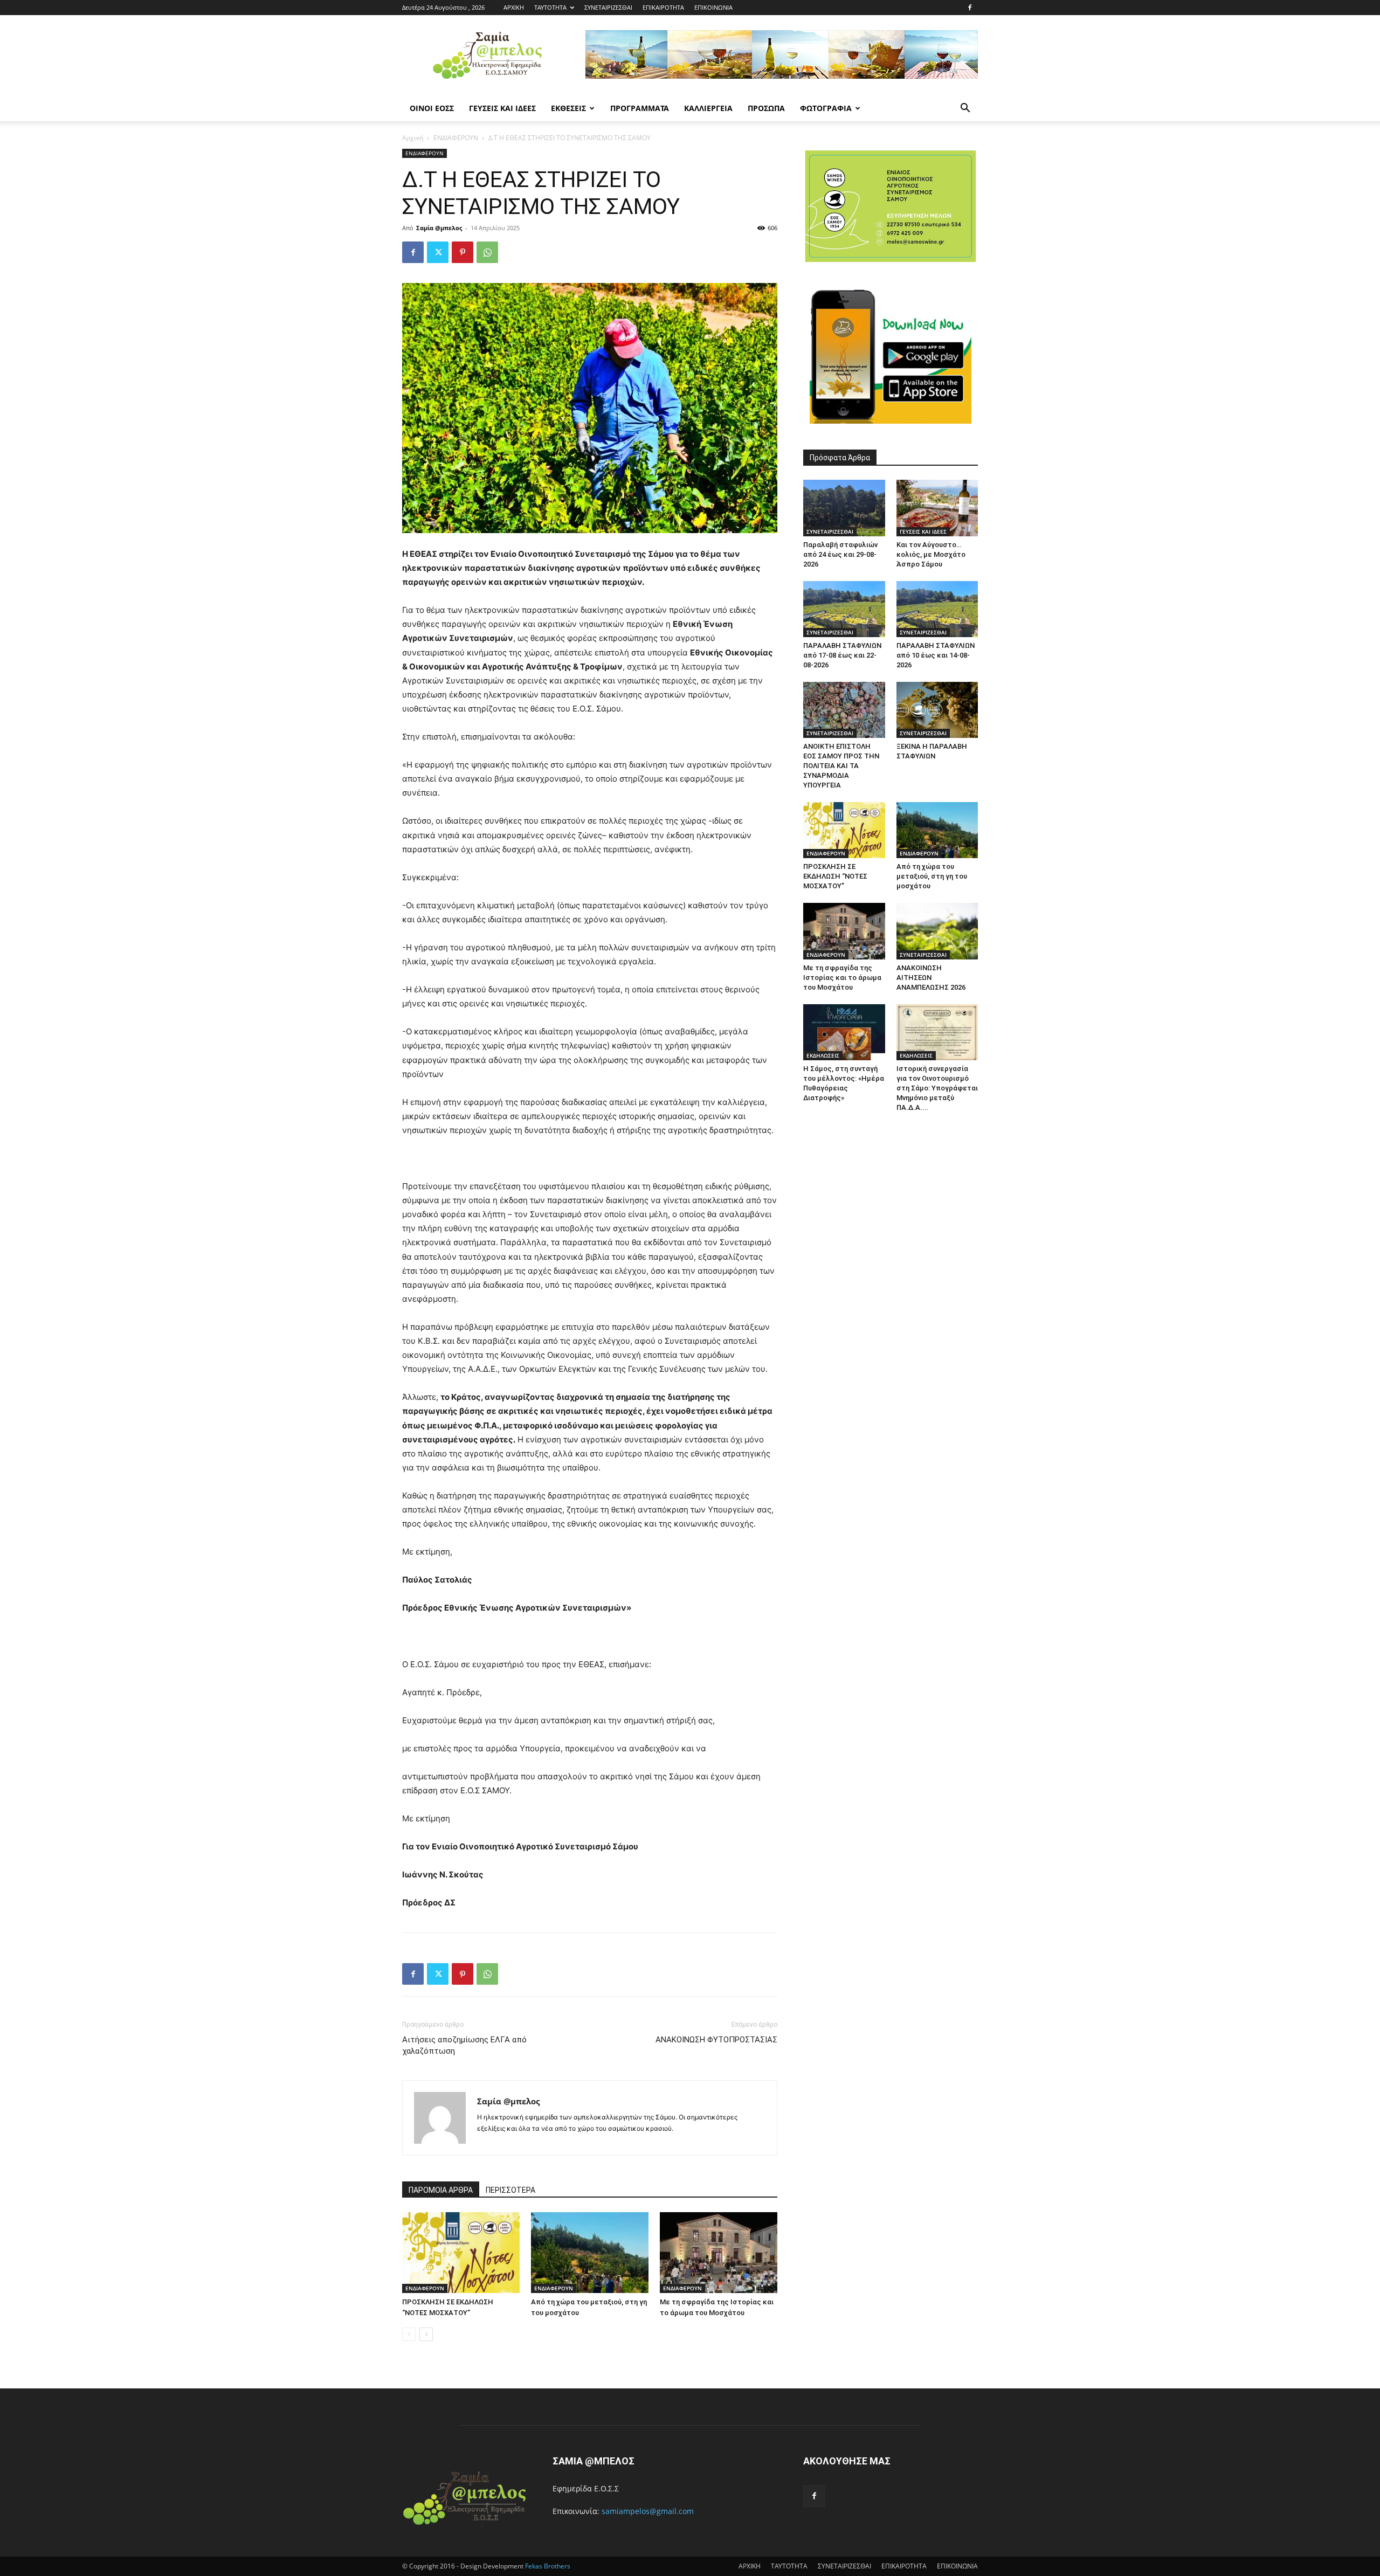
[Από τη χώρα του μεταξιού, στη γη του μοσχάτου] (590, 2253)
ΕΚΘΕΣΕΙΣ (568, 108)
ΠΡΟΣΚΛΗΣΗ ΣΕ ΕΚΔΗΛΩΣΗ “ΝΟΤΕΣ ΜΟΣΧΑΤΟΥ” (835, 876)
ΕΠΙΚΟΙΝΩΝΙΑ (713, 7)
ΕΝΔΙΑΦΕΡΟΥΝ (456, 138)
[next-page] (426, 2334)
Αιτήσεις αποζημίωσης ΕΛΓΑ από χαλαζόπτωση (464, 2045)
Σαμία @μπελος (439, 228)
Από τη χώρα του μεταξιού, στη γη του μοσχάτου (932, 876)
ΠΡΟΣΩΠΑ (766, 108)
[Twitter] (438, 252)
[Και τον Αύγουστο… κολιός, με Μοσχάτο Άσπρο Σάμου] (937, 508)
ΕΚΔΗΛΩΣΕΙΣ (823, 1055)
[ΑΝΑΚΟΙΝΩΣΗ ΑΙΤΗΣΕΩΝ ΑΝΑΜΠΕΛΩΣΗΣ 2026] (937, 931)
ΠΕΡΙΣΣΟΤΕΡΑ (510, 2190)
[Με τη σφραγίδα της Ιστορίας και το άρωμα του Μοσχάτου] (719, 2253)
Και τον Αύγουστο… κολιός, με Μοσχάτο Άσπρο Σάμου (931, 554)
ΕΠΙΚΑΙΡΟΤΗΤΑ (663, 7)
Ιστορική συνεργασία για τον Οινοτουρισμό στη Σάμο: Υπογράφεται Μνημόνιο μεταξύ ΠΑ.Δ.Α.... (937, 1088)
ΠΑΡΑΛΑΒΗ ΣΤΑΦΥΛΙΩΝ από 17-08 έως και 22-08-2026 (842, 655)
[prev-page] (409, 2334)
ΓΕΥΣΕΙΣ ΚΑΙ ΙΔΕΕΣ (502, 108)
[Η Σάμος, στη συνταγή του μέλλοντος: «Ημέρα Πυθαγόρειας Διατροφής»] (844, 1032)
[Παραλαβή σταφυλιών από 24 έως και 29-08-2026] (844, 508)
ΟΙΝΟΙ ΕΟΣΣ (432, 108)
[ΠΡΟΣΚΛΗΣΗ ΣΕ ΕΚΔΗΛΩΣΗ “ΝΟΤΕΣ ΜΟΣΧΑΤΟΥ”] (461, 2253)
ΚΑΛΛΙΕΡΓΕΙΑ (708, 108)
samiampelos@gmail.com (648, 2511)
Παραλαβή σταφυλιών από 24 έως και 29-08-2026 (840, 554)
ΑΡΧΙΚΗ (514, 7)
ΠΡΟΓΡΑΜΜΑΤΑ (640, 108)
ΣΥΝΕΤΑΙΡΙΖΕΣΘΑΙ (608, 7)
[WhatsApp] (487, 252)
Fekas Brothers (547, 2566)
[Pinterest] (463, 252)
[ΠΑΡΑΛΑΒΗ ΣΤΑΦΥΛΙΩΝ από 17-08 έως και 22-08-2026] (844, 609)
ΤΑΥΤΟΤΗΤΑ (550, 7)
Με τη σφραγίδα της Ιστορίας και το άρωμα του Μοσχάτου (842, 978)
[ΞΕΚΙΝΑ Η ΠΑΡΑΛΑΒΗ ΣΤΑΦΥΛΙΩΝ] (937, 710)
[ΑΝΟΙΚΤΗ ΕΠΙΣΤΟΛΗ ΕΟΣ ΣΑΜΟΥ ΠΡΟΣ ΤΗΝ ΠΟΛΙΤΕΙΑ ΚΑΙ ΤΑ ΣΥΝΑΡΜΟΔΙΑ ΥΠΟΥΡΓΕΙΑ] (844, 710)
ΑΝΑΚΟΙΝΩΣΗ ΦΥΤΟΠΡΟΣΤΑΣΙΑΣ (716, 2040)
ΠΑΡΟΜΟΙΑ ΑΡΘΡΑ (441, 2190)
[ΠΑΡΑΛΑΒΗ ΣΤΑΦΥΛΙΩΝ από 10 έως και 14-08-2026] (937, 609)
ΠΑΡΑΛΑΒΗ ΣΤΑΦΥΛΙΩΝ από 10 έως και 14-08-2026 (936, 655)
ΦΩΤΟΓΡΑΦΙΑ (826, 108)
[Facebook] (970, 8)
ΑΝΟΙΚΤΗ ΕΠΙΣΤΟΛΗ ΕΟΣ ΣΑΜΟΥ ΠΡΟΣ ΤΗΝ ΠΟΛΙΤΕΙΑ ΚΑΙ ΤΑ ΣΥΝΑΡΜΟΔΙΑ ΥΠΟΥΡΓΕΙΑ (841, 766)
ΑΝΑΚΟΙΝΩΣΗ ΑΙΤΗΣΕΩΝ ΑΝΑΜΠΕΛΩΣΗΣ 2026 (931, 978)
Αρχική (413, 138)
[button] (965, 109)
